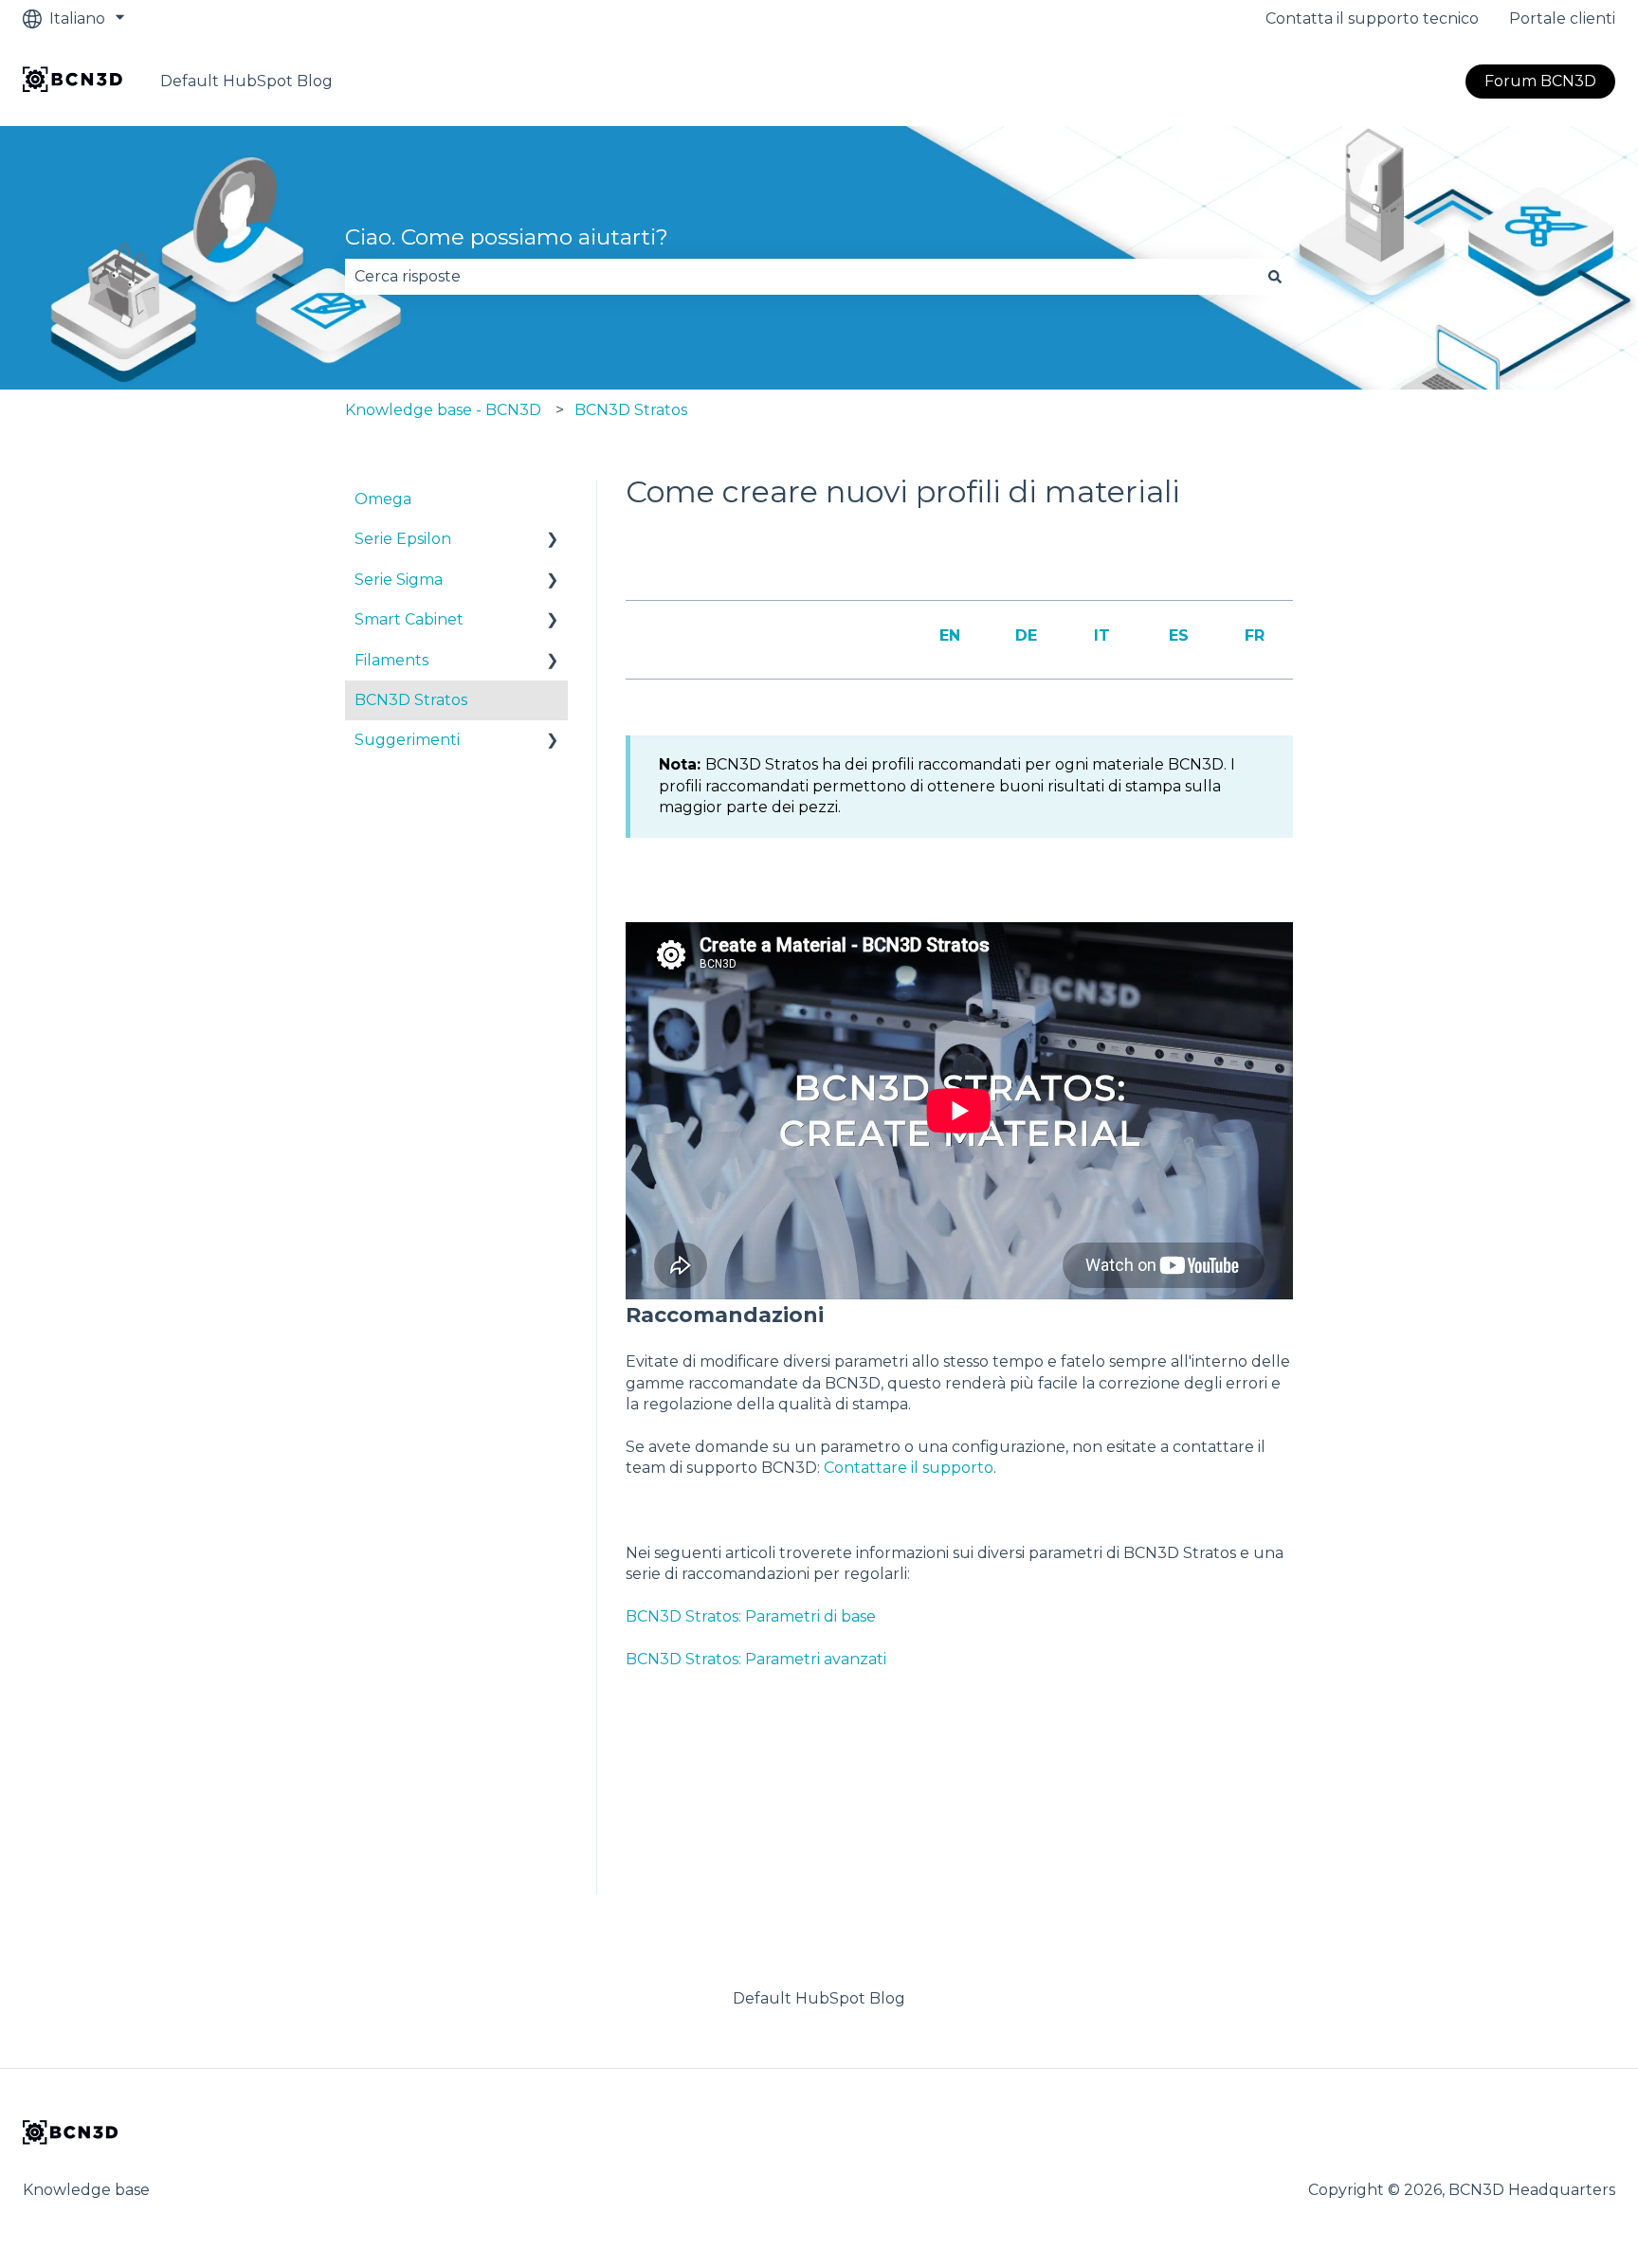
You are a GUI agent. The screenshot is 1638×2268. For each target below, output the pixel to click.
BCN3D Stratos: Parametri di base (751, 1616)
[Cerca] (1275, 277)
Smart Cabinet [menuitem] (409, 619)
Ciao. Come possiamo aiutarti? (507, 237)
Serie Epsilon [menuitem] (403, 539)
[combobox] (801, 277)
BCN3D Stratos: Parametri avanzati (756, 1659)
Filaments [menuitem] (391, 660)
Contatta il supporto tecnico (1372, 18)
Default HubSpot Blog (246, 81)
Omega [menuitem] (383, 499)
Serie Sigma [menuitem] (399, 580)
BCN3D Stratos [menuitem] (411, 700)
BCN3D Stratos (631, 410)
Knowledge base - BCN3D (443, 410)
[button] (553, 541)
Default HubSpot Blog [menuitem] (819, 1998)
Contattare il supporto (909, 1468)
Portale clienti (1562, 18)
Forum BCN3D (1540, 81)
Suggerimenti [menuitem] (407, 740)
